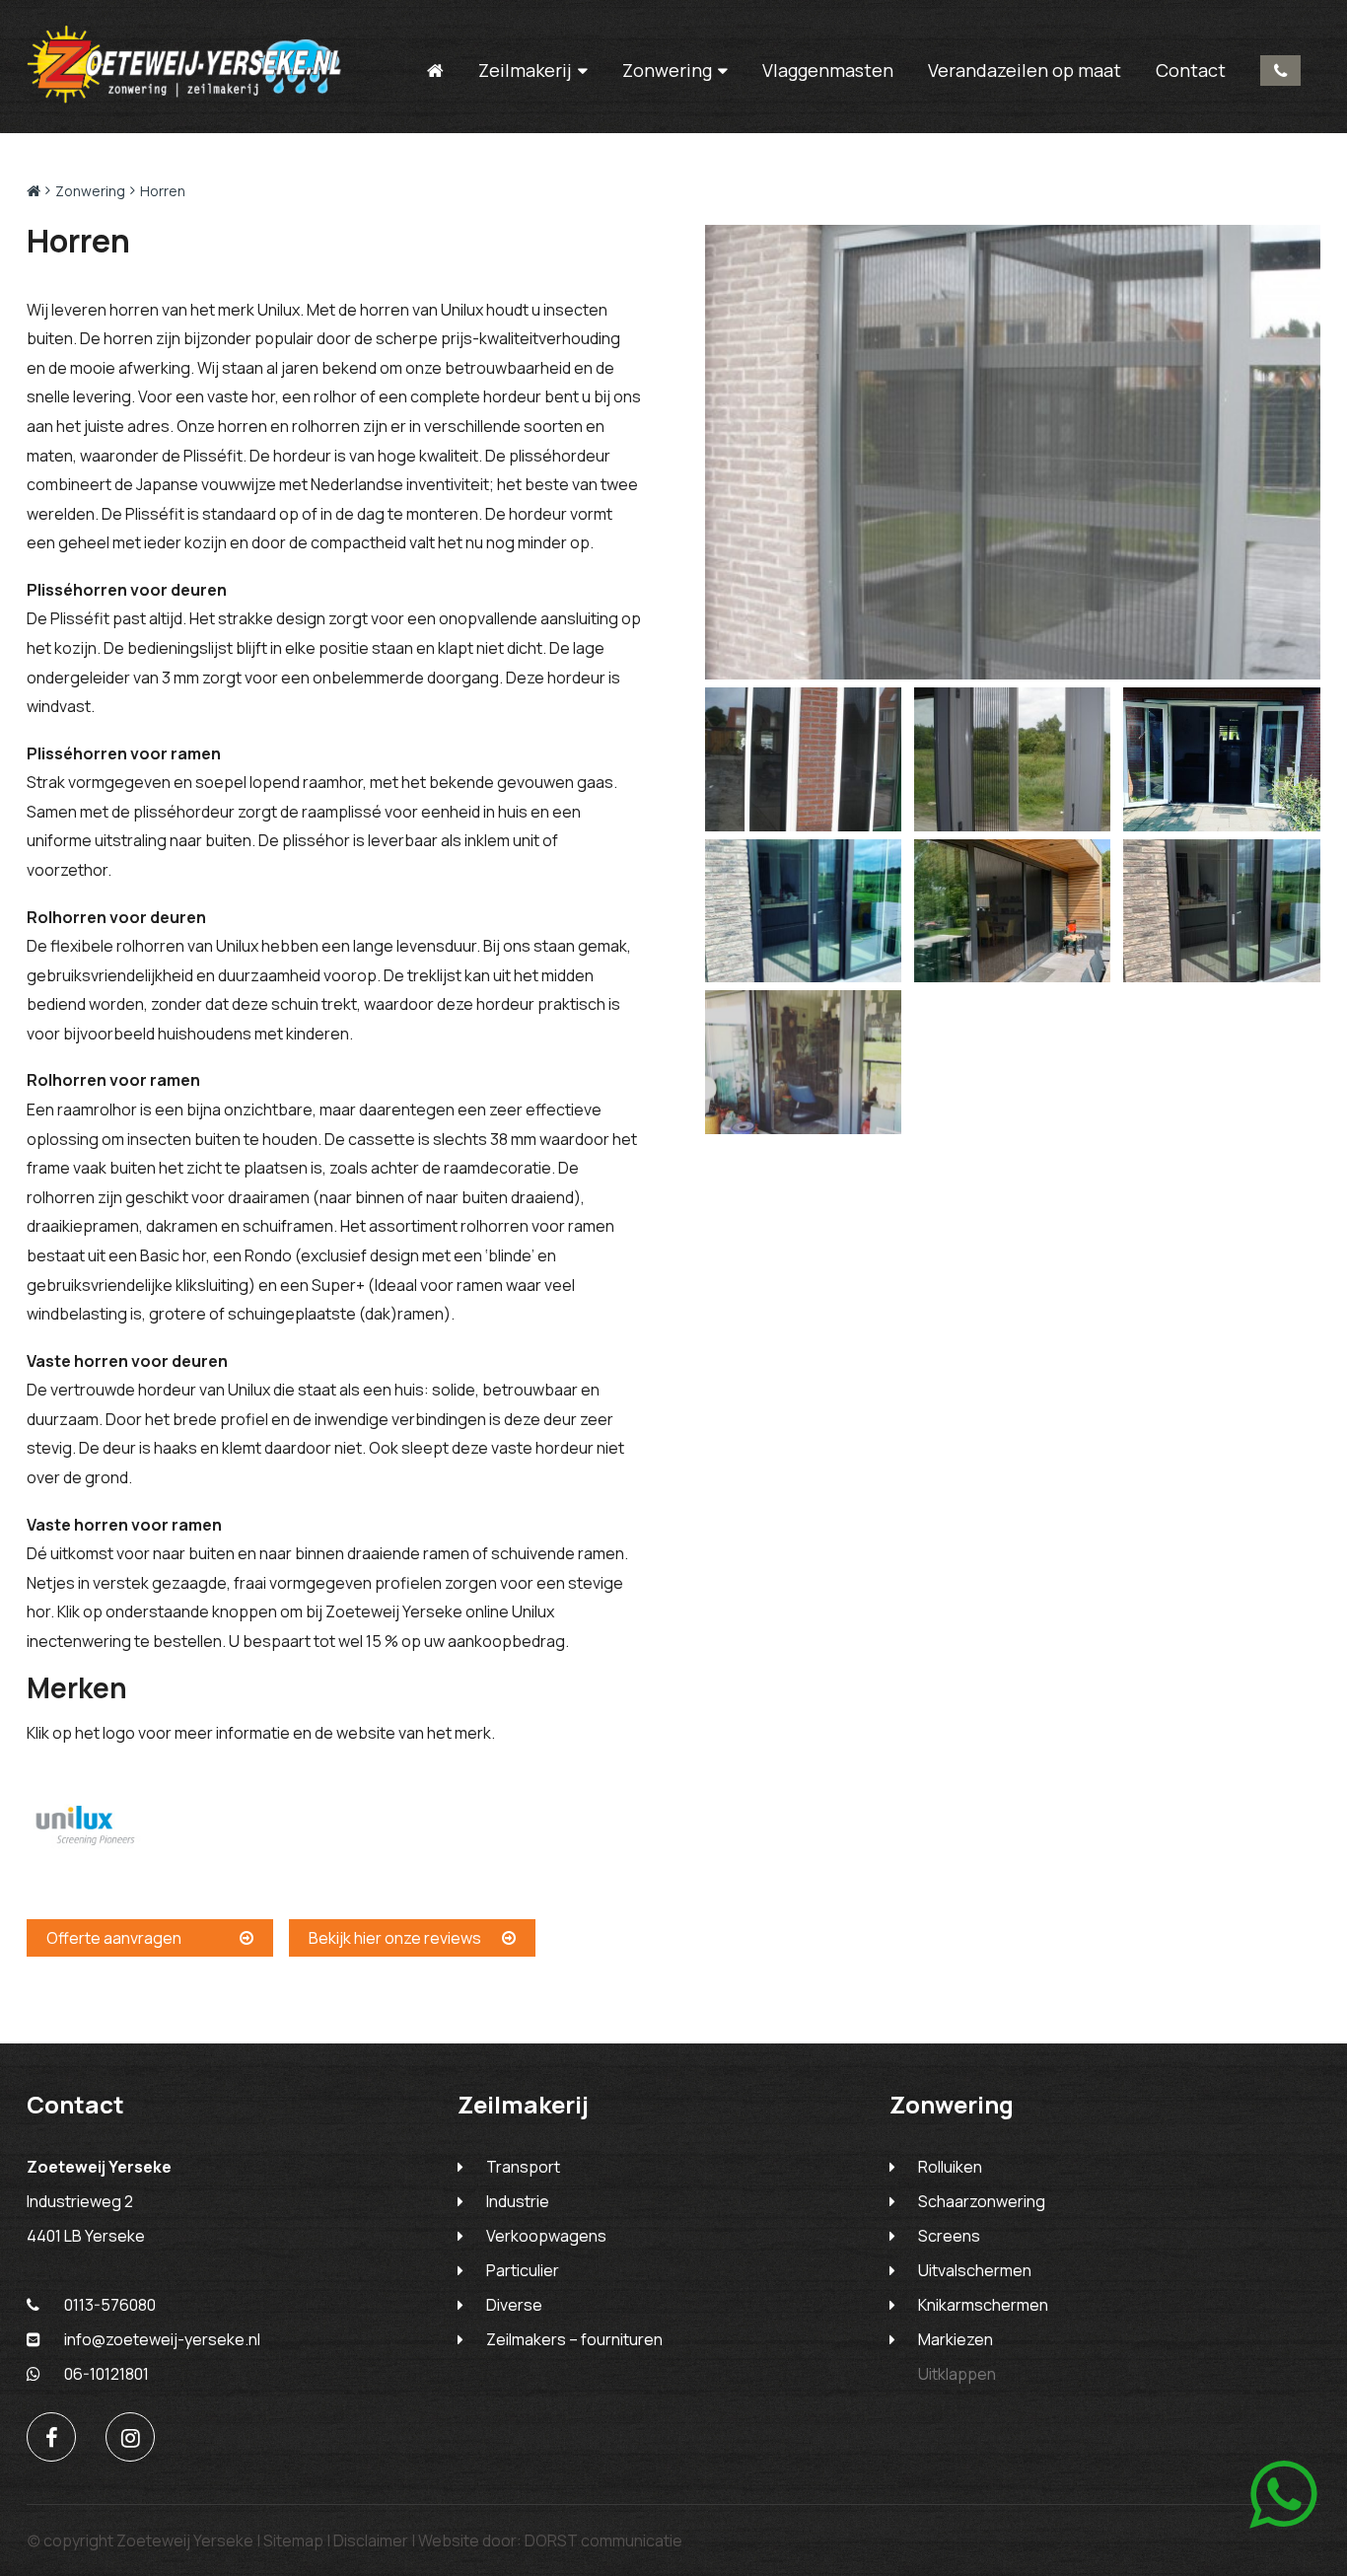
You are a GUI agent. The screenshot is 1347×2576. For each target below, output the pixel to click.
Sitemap (293, 2540)
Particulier (523, 2270)
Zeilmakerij (525, 71)
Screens (949, 2236)
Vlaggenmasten (828, 70)
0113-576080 (1280, 71)
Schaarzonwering (982, 2201)
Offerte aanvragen (114, 1938)
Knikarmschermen (983, 2305)
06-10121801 (106, 2374)
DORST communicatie (603, 2540)
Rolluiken (950, 2167)
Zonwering (667, 71)
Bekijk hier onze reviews (395, 1938)
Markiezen (956, 2339)
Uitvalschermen (975, 2270)
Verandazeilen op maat (1025, 70)
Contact (1191, 70)
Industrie (518, 2201)
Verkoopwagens (546, 2236)
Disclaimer (371, 2540)
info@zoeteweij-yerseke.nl (162, 2339)
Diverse (514, 2305)
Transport (523, 2167)
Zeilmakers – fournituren (574, 2339)
